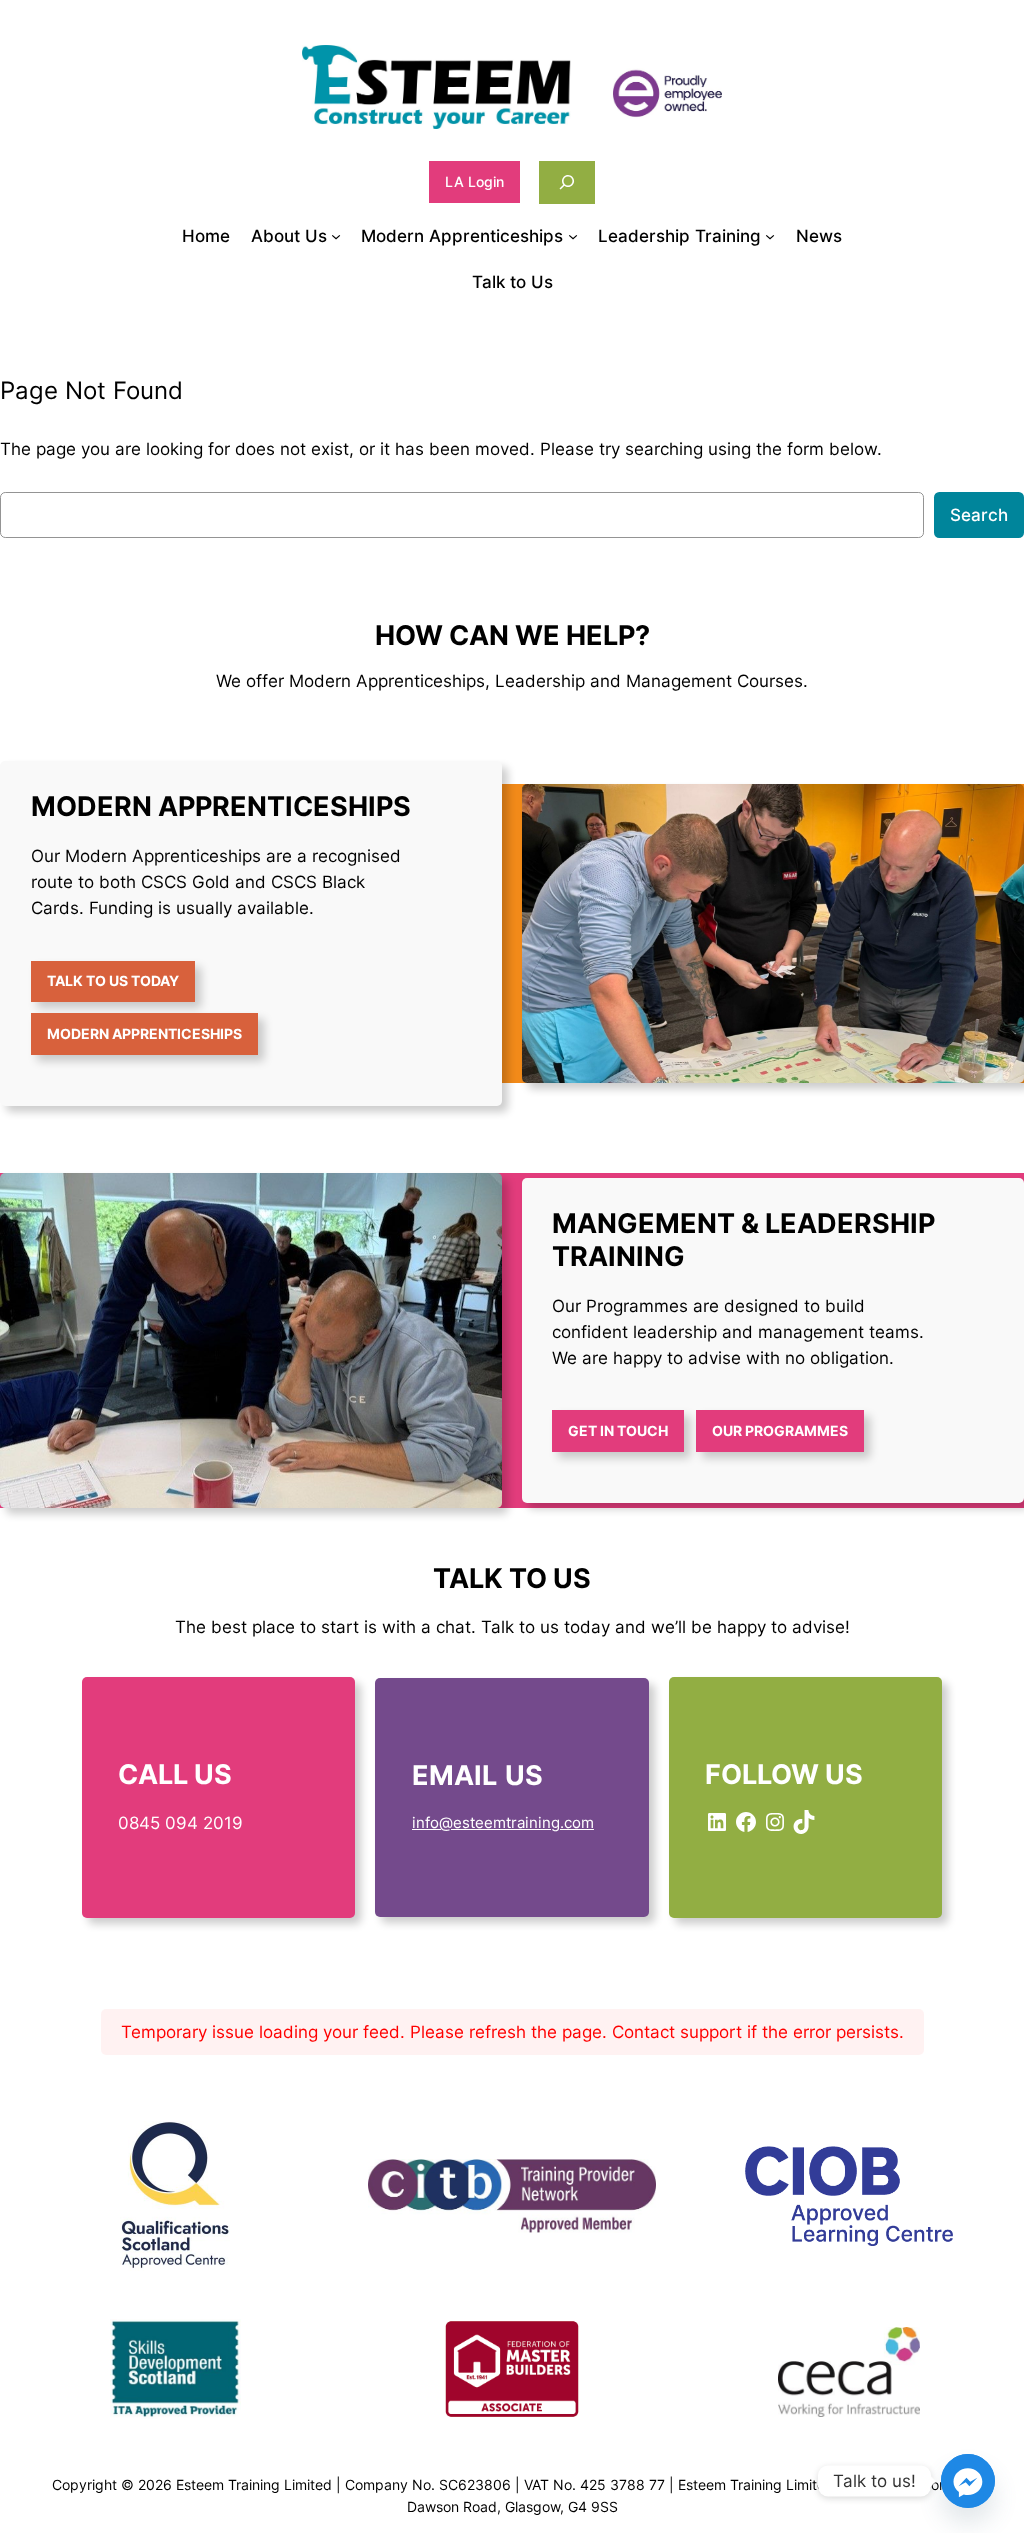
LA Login (474, 181)
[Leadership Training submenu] (770, 236)
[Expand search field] (567, 182)
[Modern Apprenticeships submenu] (573, 236)
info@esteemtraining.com (503, 1822)
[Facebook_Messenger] (968, 2481)
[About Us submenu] (336, 236)
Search (979, 515)
